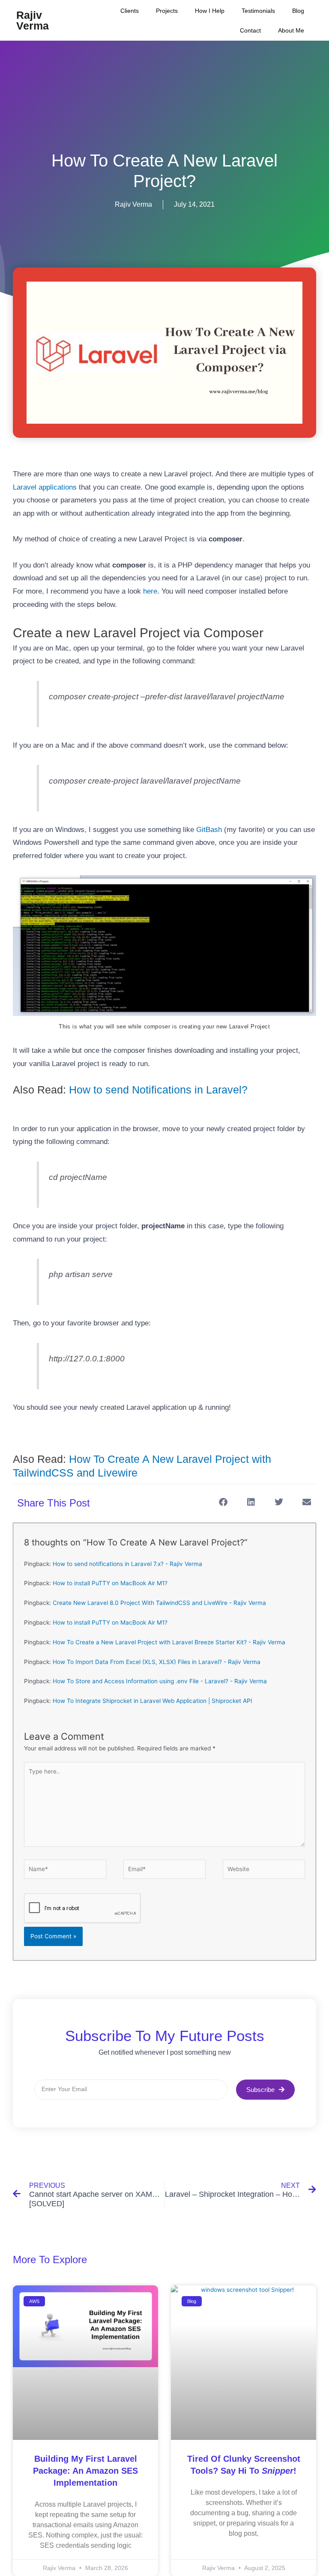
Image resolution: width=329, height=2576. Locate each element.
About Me (291, 30)
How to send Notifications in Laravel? (158, 1090)
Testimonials (258, 11)
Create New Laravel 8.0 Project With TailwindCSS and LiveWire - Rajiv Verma (159, 1603)
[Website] (264, 1871)
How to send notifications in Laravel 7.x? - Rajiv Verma (127, 1564)
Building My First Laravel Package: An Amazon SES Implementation (85, 2471)
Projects (167, 11)
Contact (250, 30)
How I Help (210, 11)
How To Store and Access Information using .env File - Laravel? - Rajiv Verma (160, 1681)
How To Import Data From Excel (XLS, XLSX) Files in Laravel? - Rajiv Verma (157, 1662)
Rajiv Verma (33, 20)
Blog (298, 11)
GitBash (209, 830)
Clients (130, 11)
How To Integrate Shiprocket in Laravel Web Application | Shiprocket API (153, 1701)
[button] (223, 1502)
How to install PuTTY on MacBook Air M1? (110, 1583)
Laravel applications (45, 487)
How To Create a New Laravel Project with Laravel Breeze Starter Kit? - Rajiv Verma (169, 1642)
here (150, 591)
